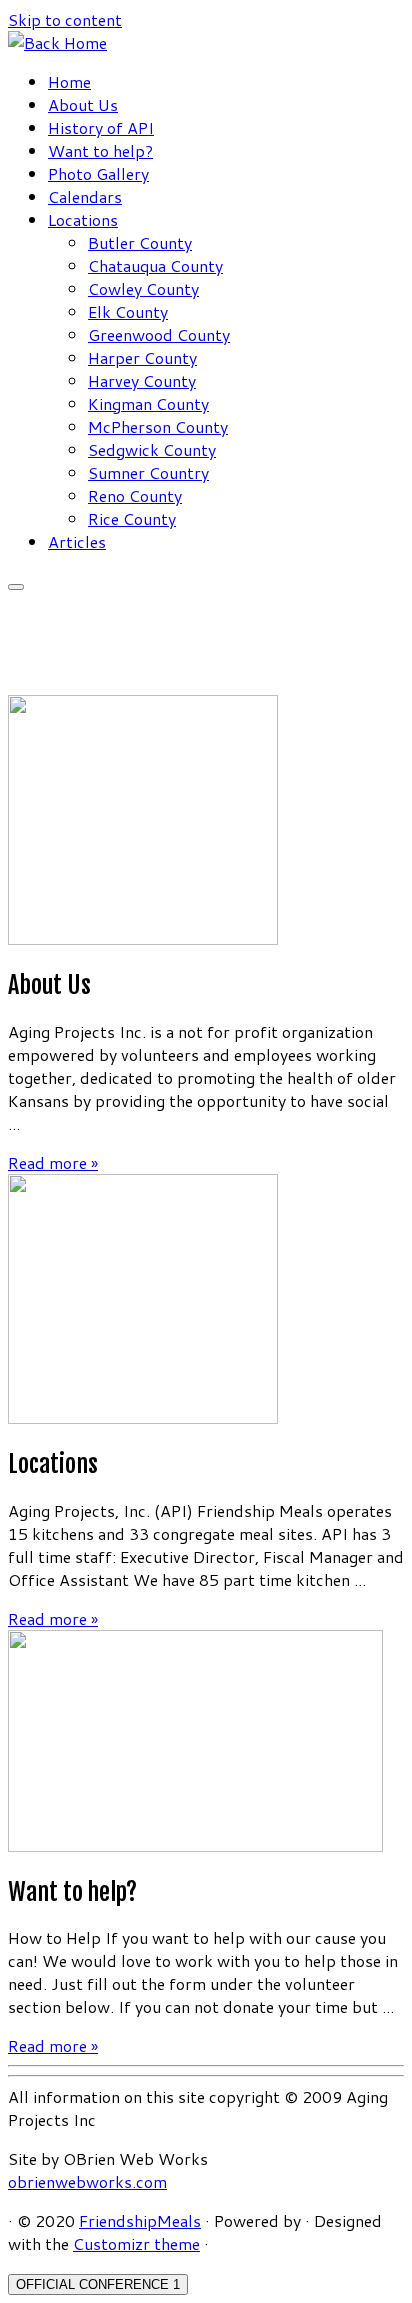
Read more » (53, 1162)
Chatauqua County (155, 265)
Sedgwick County (152, 449)
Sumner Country (148, 472)
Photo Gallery (98, 173)
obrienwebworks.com (87, 2181)
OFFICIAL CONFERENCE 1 (98, 2284)
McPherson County (158, 426)
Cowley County (143, 288)
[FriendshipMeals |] (57, 42)
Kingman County (148, 403)
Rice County (132, 518)
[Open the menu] (16, 587)
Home (69, 81)
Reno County (135, 495)
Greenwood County (159, 334)
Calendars (85, 196)
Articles (77, 541)
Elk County (128, 311)
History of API (101, 127)
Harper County (142, 357)
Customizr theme (136, 2243)
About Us (83, 104)
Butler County (140, 242)
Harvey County (142, 380)
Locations (83, 219)
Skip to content (65, 19)
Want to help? (100, 150)
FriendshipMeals (140, 2220)
